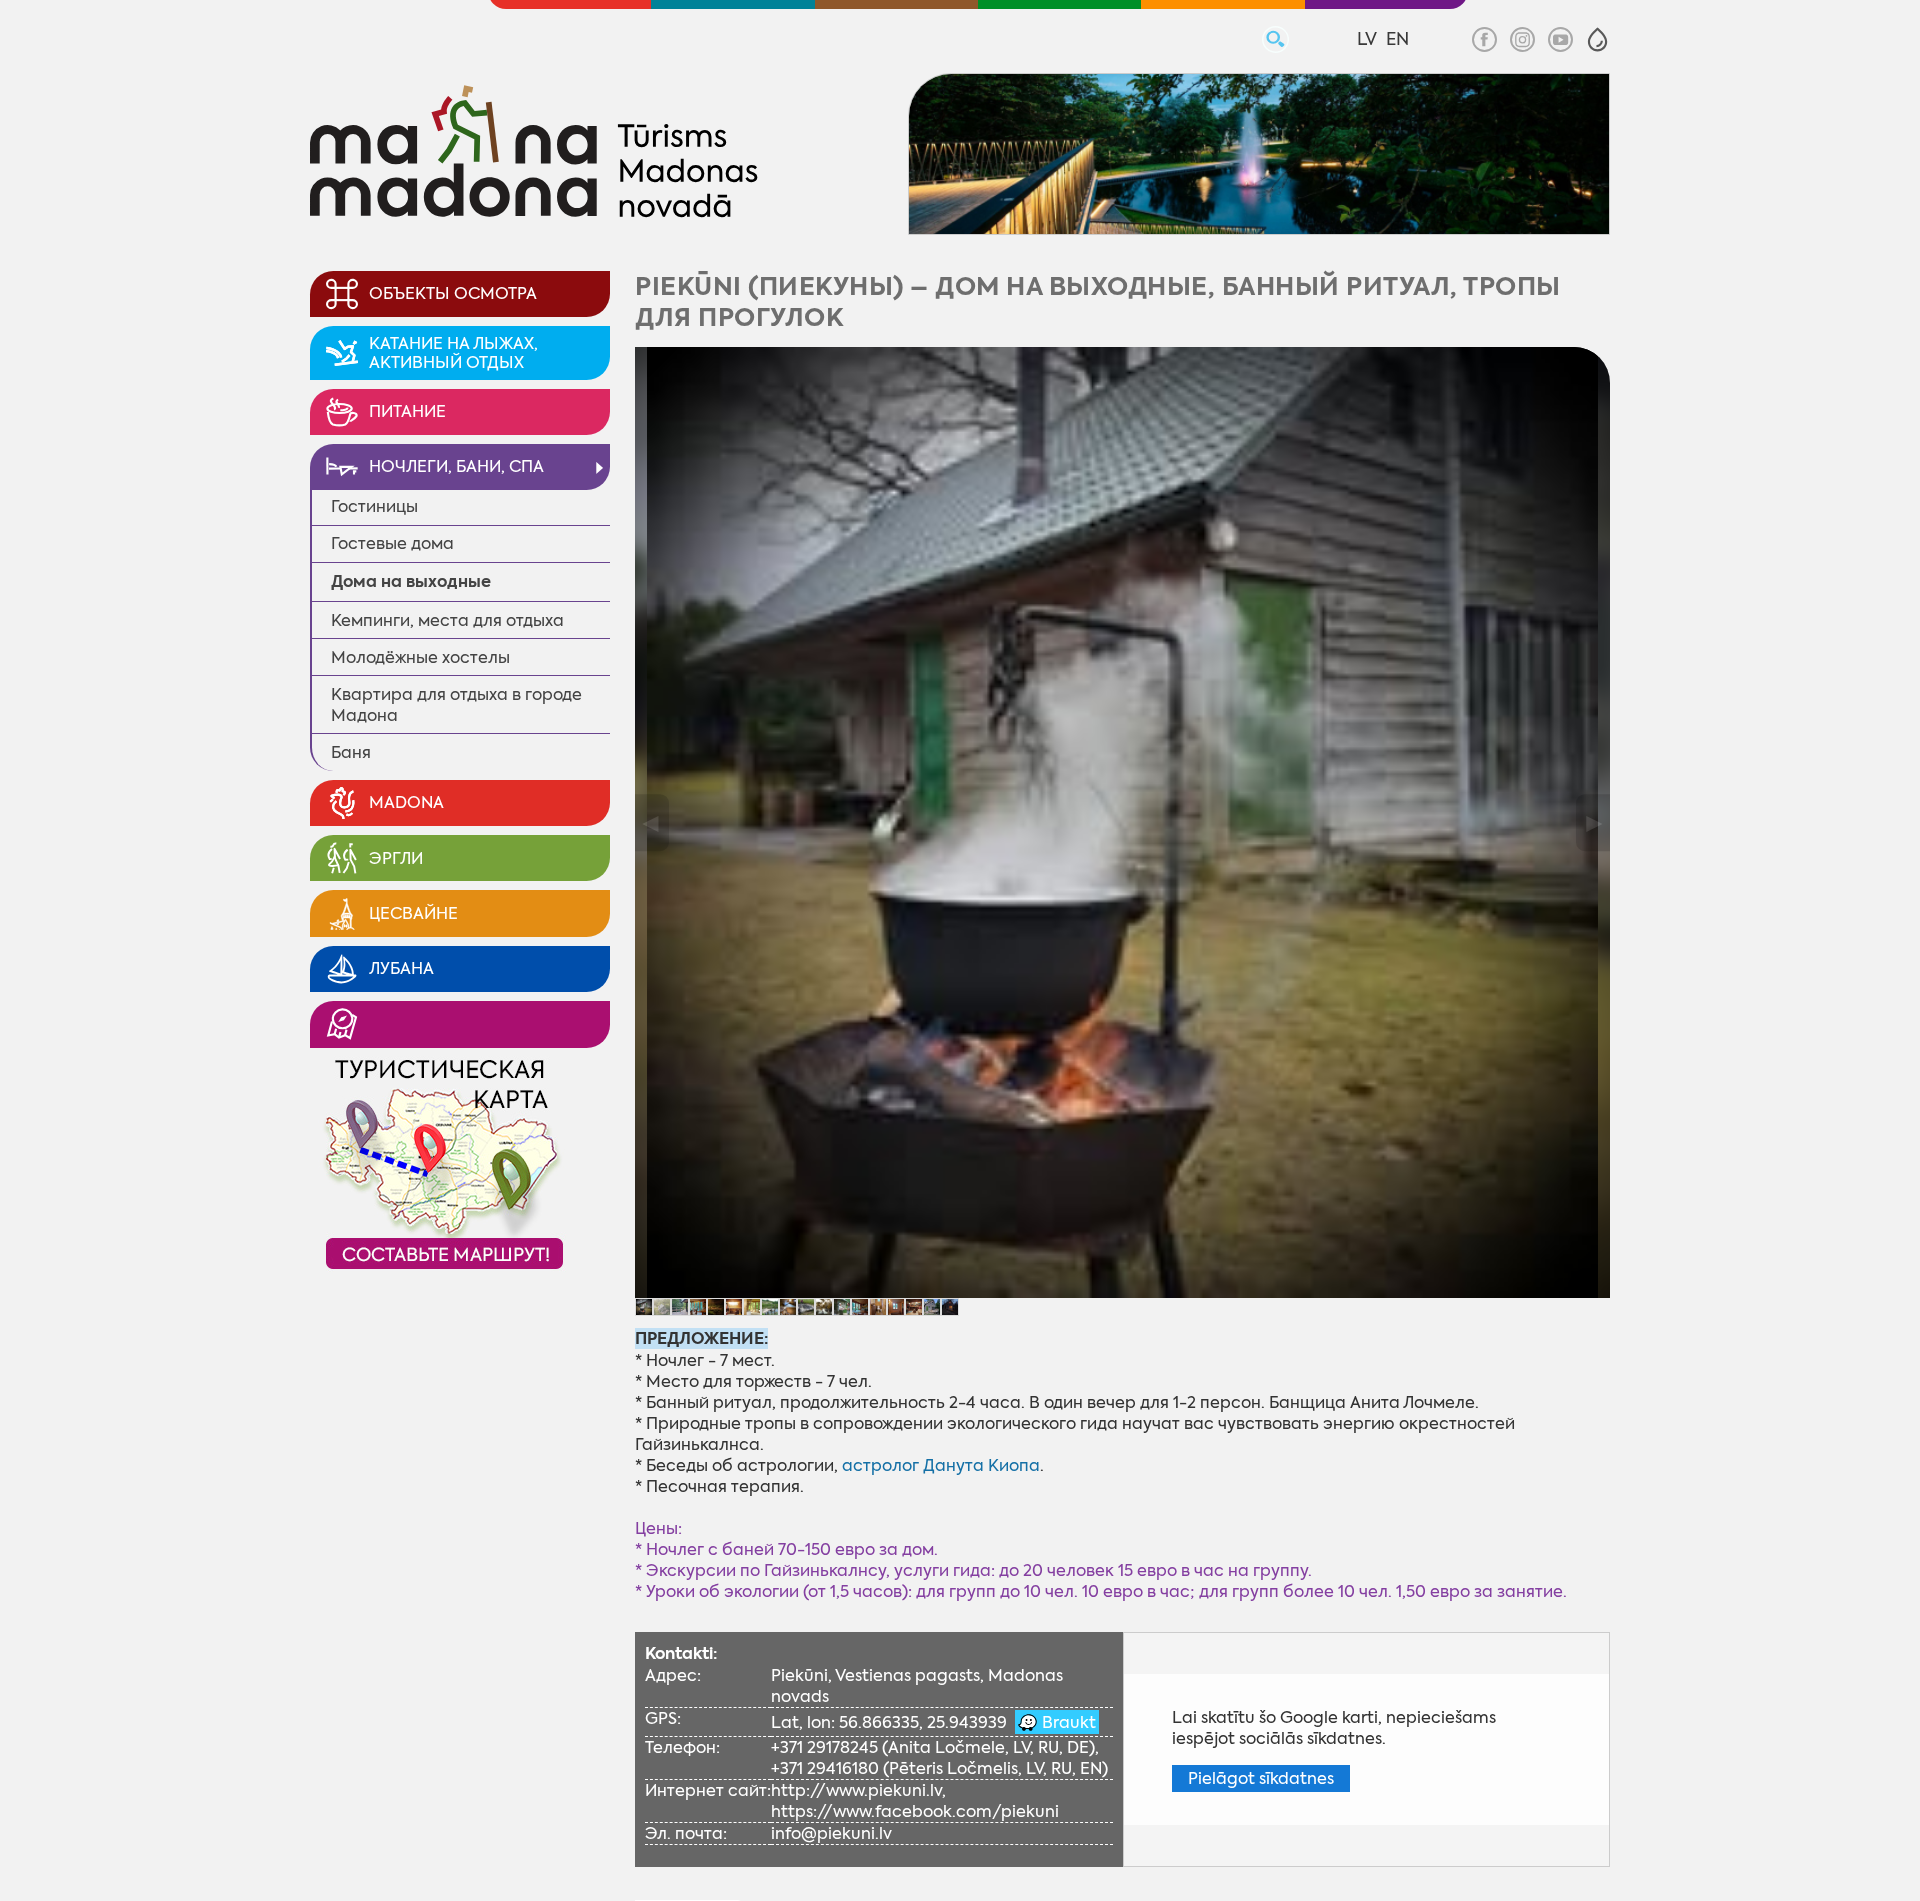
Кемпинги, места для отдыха (447, 620)
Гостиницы (374, 506)
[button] (1597, 39)
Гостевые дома (392, 543)
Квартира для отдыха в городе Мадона (456, 705)
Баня (351, 752)
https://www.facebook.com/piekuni (915, 1811)
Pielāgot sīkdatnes (1261, 1778)
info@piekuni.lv (831, 1833)
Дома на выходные (411, 581)
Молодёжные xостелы (420, 657)
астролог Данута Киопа (941, 1465)
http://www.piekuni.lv (856, 1790)
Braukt (1067, 1722)
